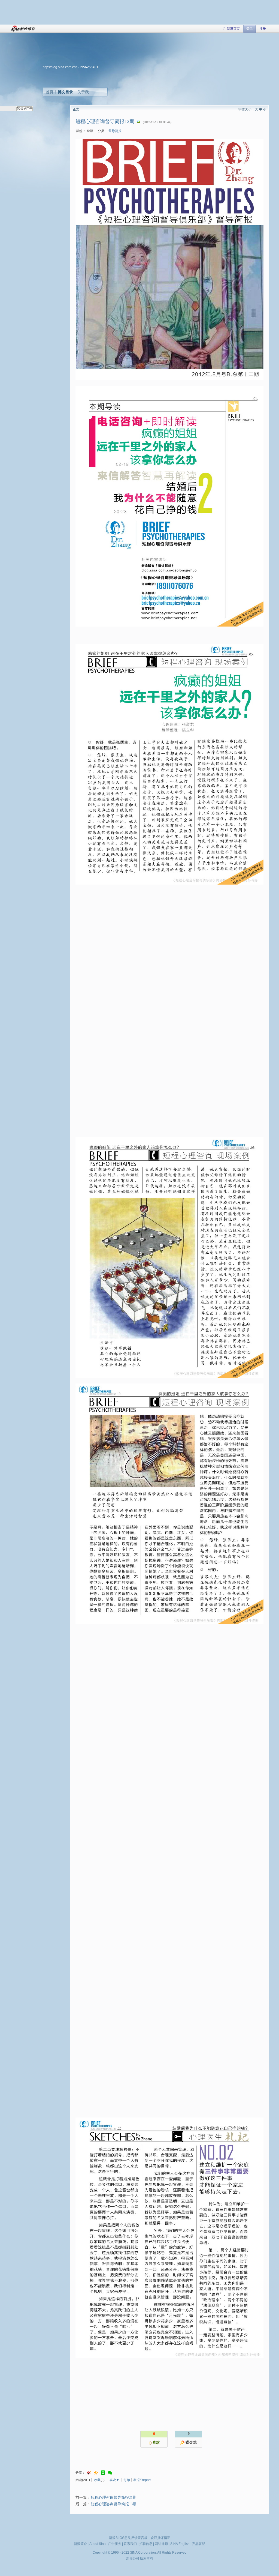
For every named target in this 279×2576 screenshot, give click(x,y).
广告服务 (115, 2544)
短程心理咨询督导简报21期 (114, 2498)
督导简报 (115, 131)
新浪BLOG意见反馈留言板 (128, 2538)
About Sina (98, 2544)
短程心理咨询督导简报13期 (114, 2504)
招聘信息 (146, 2544)
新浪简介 (80, 2544)
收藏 (97, 2480)
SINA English (180, 2544)
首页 (50, 92)
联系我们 (130, 2544)
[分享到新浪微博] (89, 2473)
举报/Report (142, 2480)
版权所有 (147, 2559)
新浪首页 (233, 29)
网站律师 (161, 2544)
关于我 (83, 92)
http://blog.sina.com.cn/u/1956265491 (71, 67)
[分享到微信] (110, 2473)
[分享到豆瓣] (103, 2473)
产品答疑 (199, 2544)
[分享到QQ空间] (96, 2473)
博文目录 (65, 92)
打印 (127, 2480)
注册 (263, 29)
